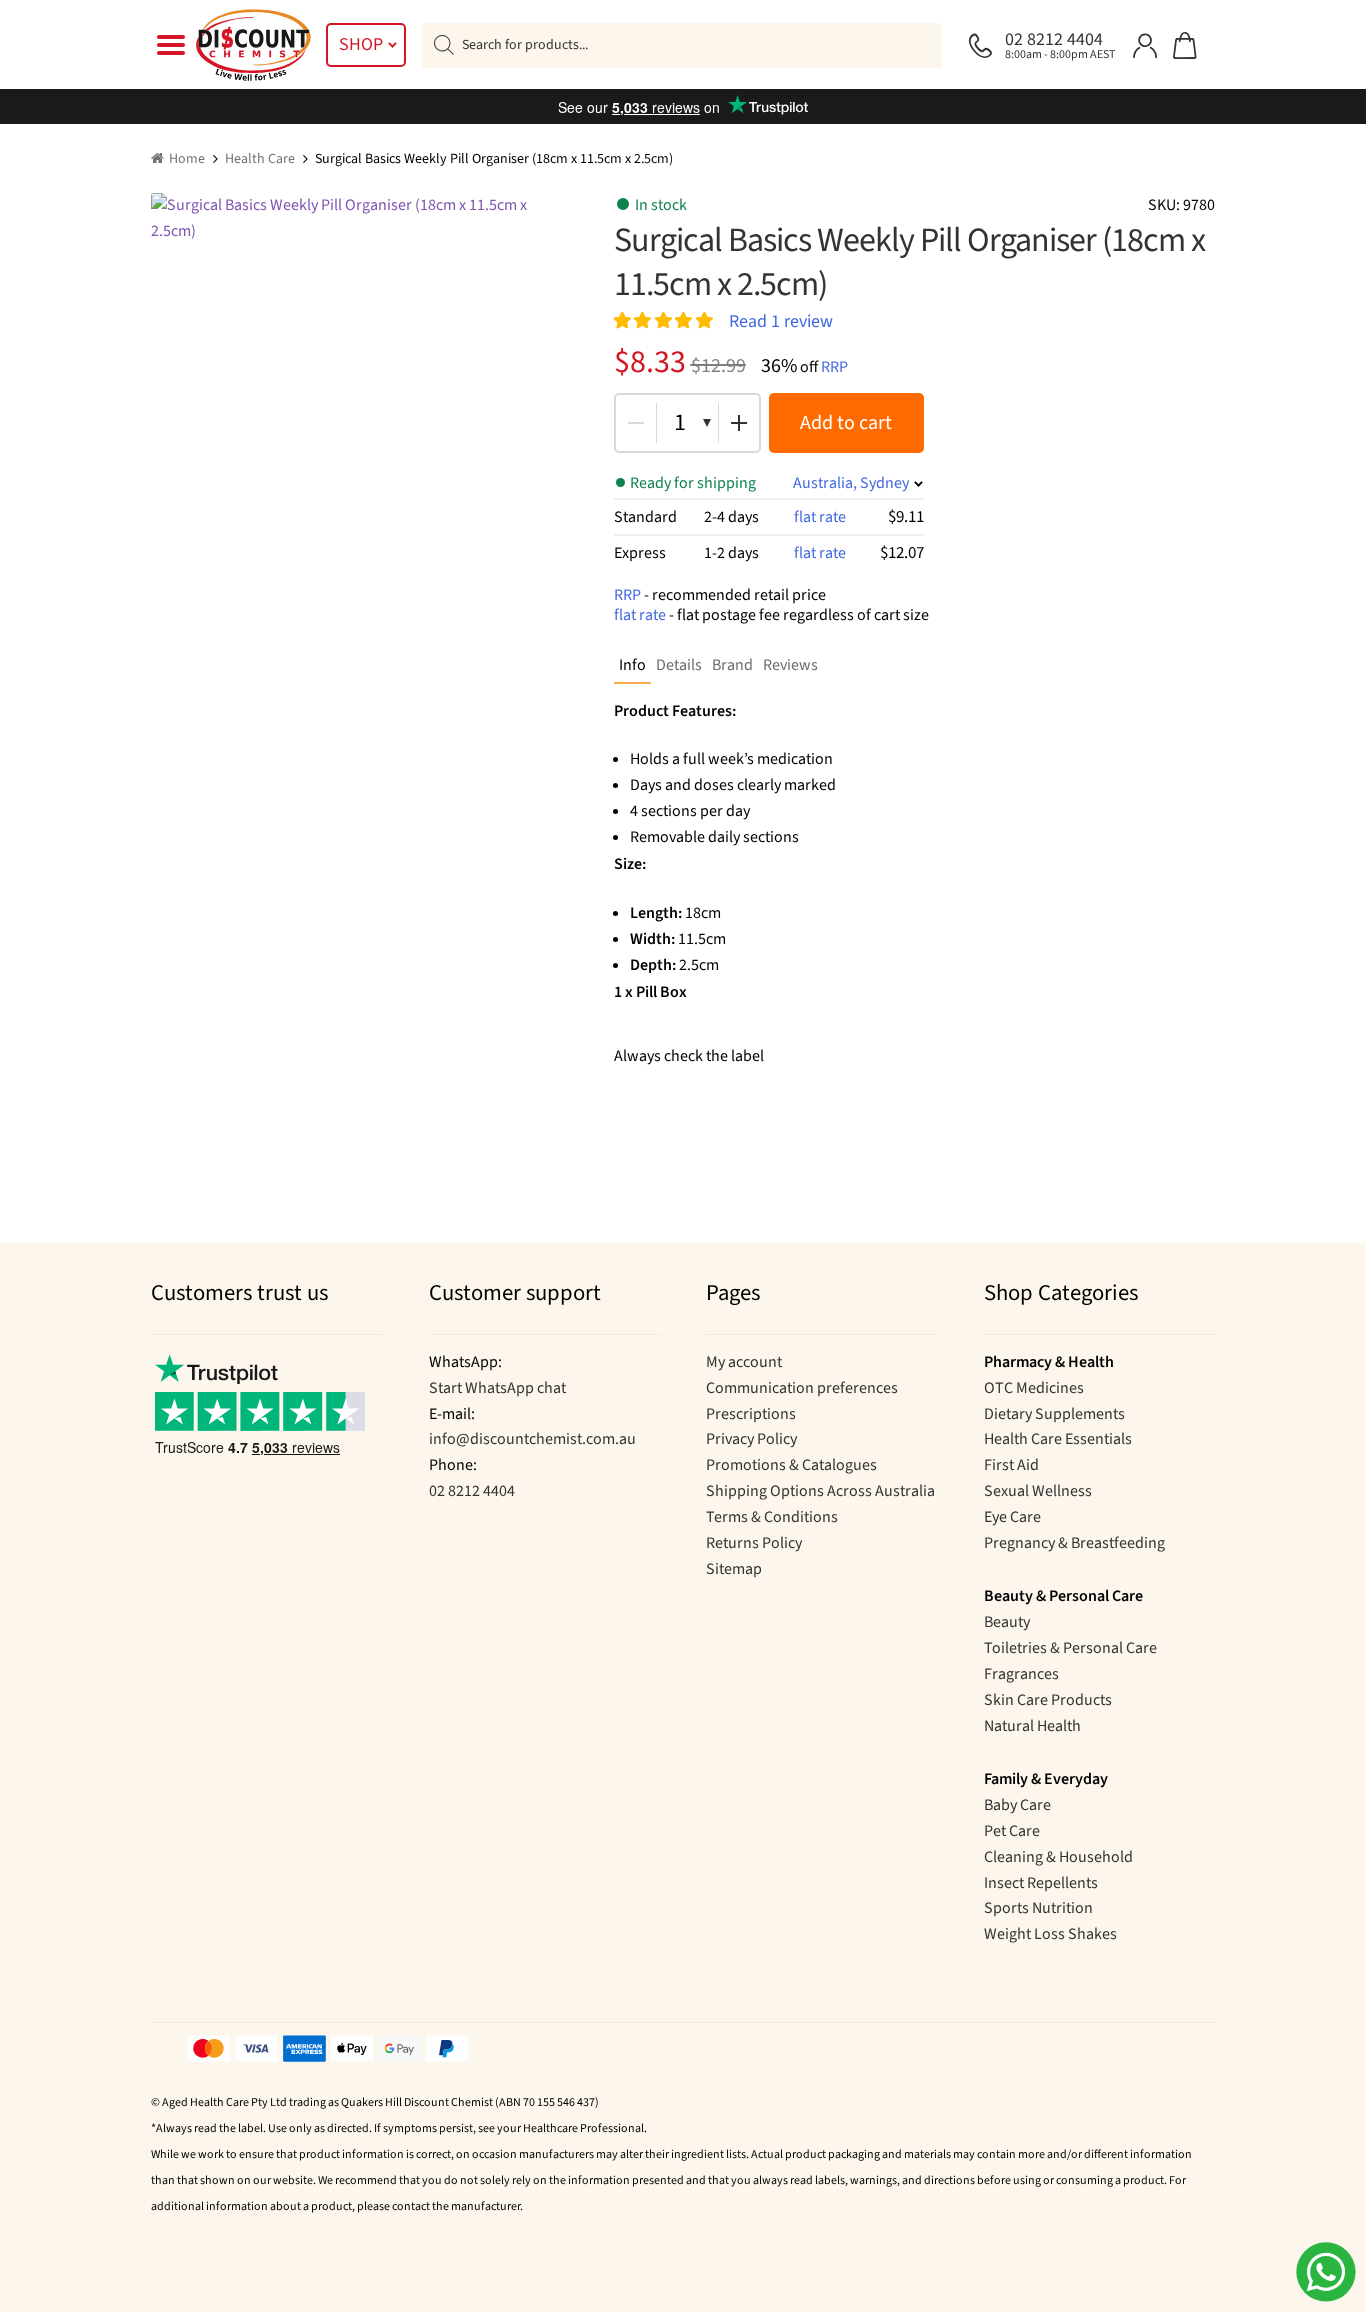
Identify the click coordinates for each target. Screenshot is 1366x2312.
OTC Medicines (1034, 1388)
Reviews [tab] (790, 665)
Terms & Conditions (772, 1517)
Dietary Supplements (1054, 1414)
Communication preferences (802, 1388)
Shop (361, 44)
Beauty (1007, 1622)
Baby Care (1017, 1805)
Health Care (260, 159)
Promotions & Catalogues (791, 1465)
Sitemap (734, 1569)
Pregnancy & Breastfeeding (1074, 1543)
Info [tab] (632, 665)
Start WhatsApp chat (497, 1388)
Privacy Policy (751, 1439)
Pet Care (1012, 1831)
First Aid (1011, 1465)
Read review (781, 320)
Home (187, 159)
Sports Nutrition (1038, 1908)
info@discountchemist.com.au (532, 1439)
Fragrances (1021, 1674)
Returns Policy (754, 1543)
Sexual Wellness (1038, 1491)
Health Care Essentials (1058, 1439)
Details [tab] (679, 665)
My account (744, 1362)
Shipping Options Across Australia (820, 1491)
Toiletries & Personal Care (1070, 1648)
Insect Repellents (1041, 1883)
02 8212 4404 (472, 1491)
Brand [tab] (732, 665)
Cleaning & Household (1058, 1857)
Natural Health (1032, 1726)
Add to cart (846, 423)
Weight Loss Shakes (1050, 1934)
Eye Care (1012, 1517)
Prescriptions (751, 1414)
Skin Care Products (1048, 1700)
